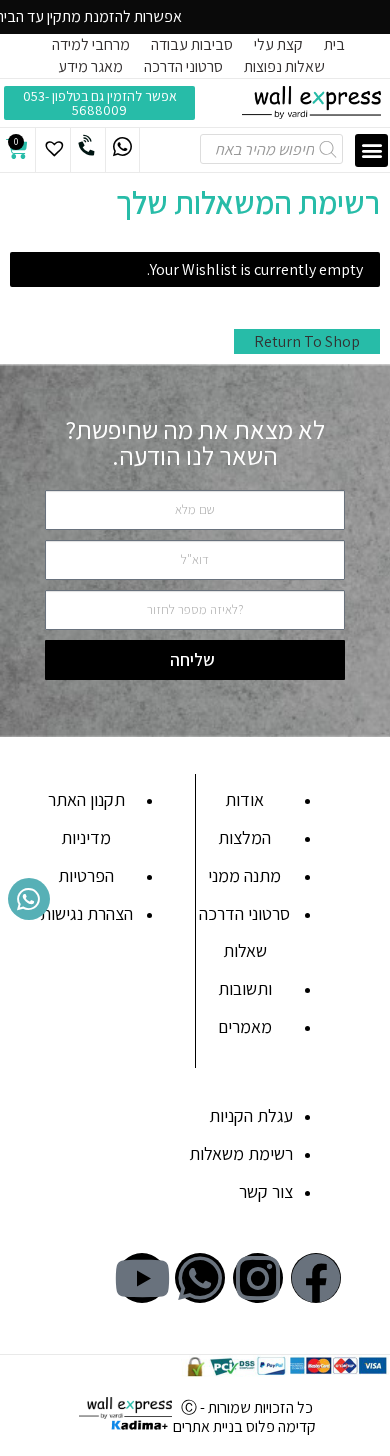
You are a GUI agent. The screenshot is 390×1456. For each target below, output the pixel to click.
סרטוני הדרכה (183, 66)
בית (334, 44)
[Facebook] (316, 1278)
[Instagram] (258, 1278)
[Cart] (17, 149)
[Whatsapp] (200, 1278)
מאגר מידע (90, 66)
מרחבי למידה (91, 44)
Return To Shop (307, 341)
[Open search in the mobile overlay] (284, 150)
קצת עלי (278, 44)
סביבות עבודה (192, 44)
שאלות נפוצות (284, 66)
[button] (371, 150)
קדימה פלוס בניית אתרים (244, 1426)
